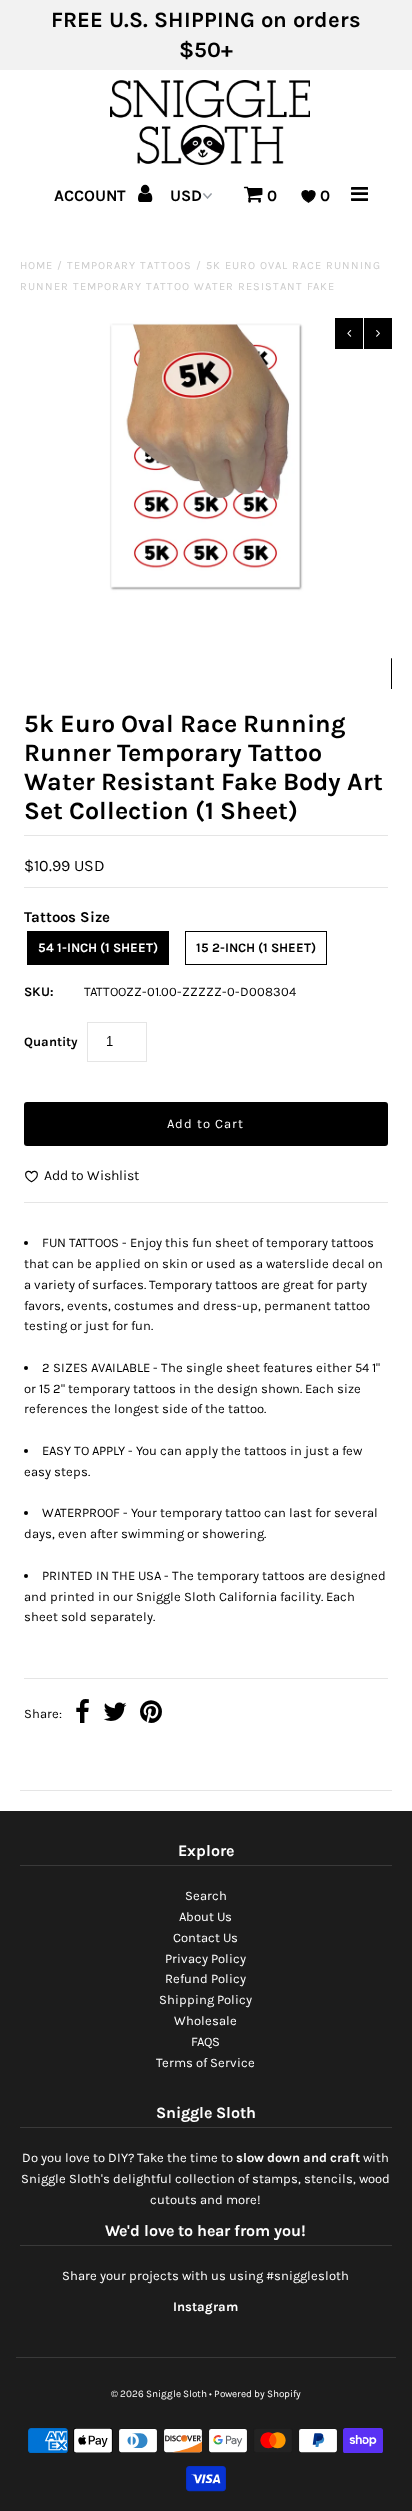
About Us (205, 1916)
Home (36, 265)
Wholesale (205, 2020)
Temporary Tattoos (129, 265)
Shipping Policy (205, 1999)
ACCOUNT (92, 195)
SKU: (39, 991)
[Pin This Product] (151, 1714)
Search (206, 1895)
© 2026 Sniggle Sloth (159, 2394)
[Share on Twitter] (115, 1714)
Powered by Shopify (257, 2394)
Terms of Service (205, 2062)
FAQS (205, 2041)
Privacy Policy (205, 1958)
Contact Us (205, 1937)
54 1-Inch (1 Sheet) (98, 947)
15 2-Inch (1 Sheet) (256, 947)
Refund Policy (205, 1978)
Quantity (51, 1041)
